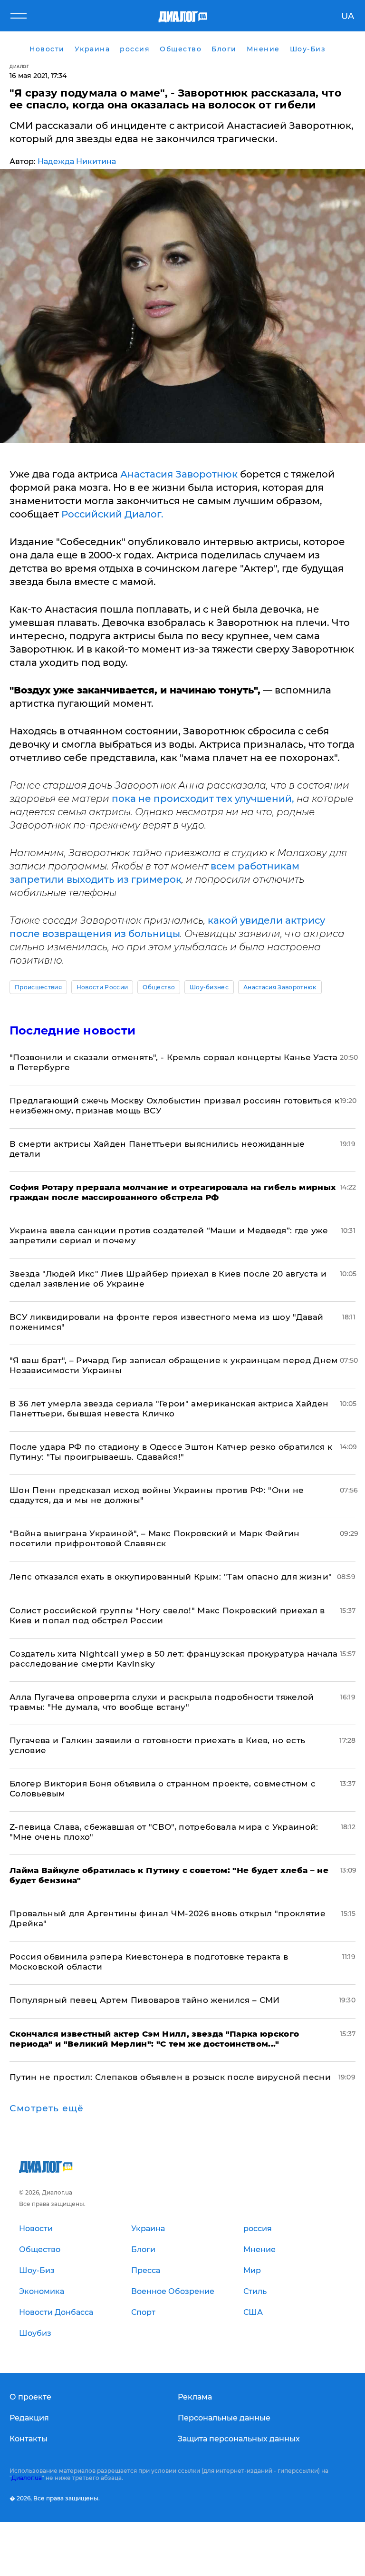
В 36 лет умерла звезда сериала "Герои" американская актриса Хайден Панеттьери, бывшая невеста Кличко (169, 1409)
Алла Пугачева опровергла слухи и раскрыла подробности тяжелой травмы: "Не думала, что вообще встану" (162, 1702)
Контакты (29, 2439)
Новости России (102, 987)
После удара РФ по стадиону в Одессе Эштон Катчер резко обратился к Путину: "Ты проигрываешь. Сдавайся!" (171, 1452)
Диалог (19, 66)
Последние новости (72, 1030)
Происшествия (38, 987)
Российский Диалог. (112, 514)
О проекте (30, 2397)
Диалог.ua (27, 2478)
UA (348, 16)
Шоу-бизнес (209, 987)
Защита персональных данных (239, 2439)
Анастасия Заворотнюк (178, 474)
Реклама (195, 2397)
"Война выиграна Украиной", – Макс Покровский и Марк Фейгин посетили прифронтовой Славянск (155, 1538)
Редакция (29, 2418)
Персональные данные (224, 2418)
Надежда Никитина (77, 161)
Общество (159, 987)
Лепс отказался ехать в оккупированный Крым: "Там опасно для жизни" (171, 1577)
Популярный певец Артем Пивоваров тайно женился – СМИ (145, 2000)
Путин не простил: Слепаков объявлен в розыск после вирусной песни (170, 2077)
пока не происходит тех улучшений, (203, 799)
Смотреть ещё (47, 2108)
